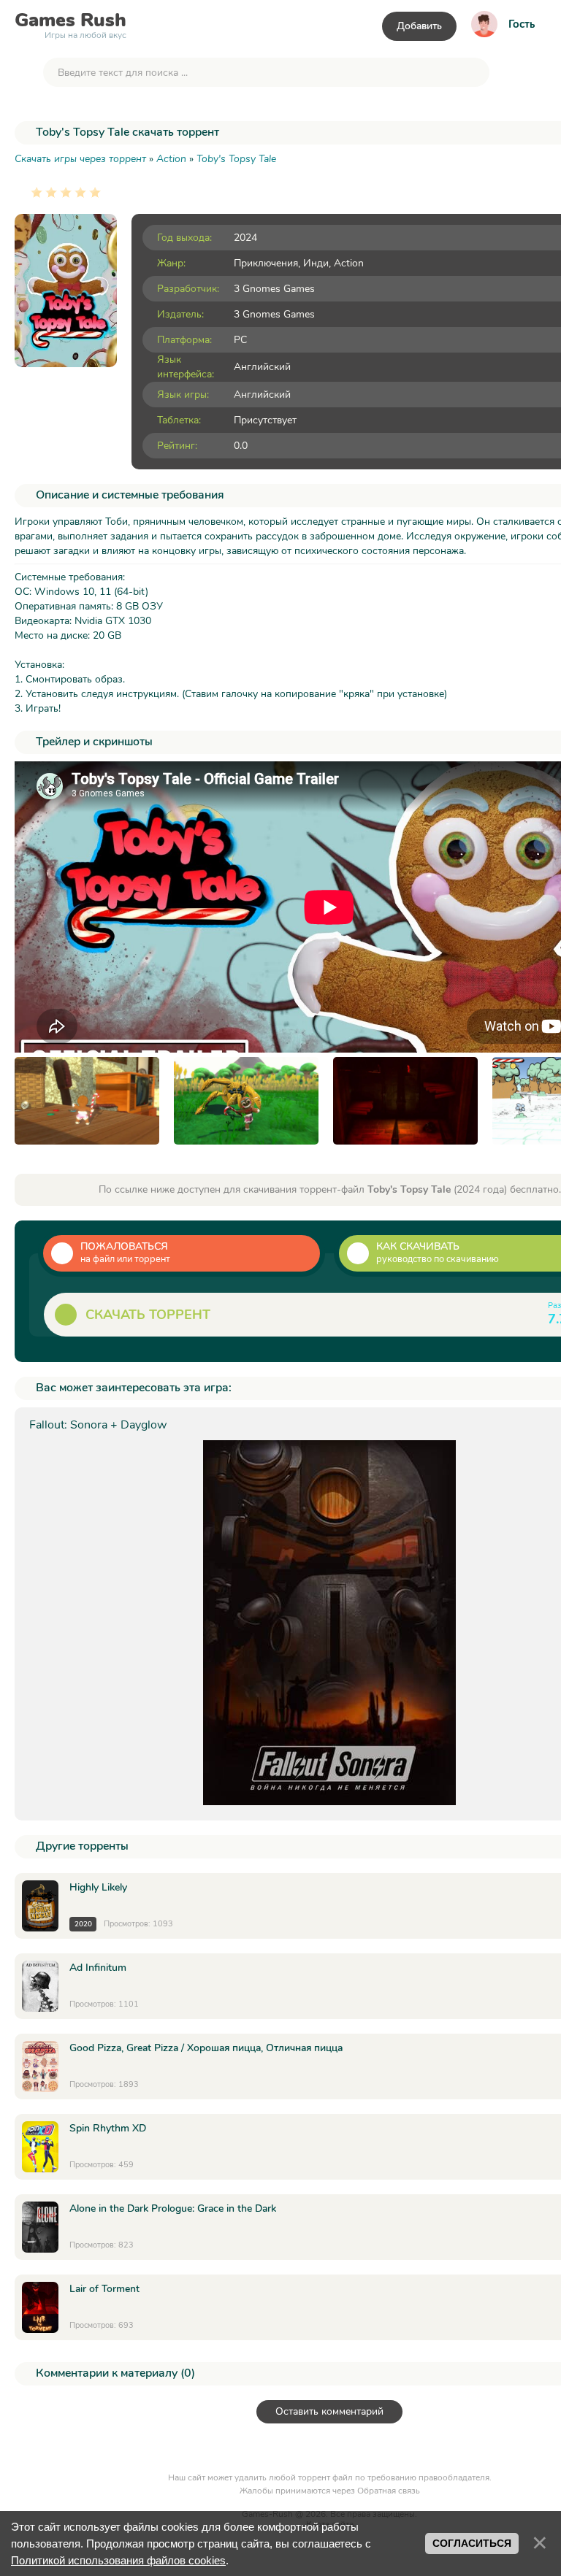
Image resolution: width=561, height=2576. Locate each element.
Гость (522, 24)
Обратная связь (389, 2491)
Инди (316, 263)
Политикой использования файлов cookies (118, 2560)
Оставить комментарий (329, 2411)
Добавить (419, 26)
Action (349, 263)
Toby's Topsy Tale (236, 159)
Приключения (266, 263)
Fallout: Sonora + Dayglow (98, 1425)
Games (70, 23)
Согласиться (472, 2543)
